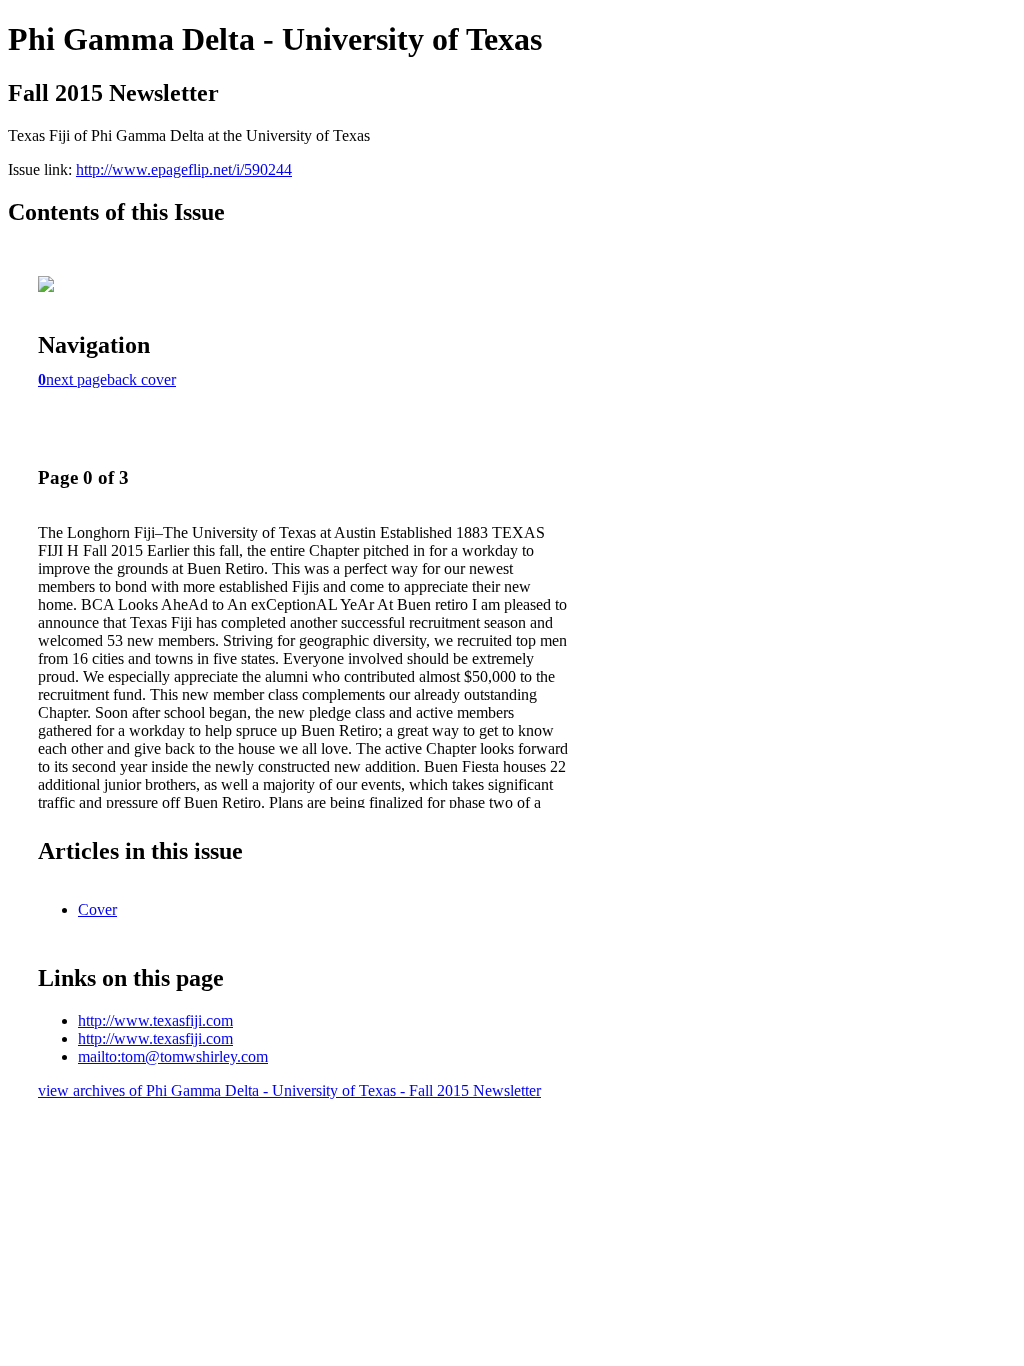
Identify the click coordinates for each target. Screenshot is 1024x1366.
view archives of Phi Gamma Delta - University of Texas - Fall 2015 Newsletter (289, 1090)
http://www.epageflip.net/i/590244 (184, 169)
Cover (97, 909)
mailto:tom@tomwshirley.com (173, 1056)
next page (76, 379)
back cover (141, 379)
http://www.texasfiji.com (155, 1020)
